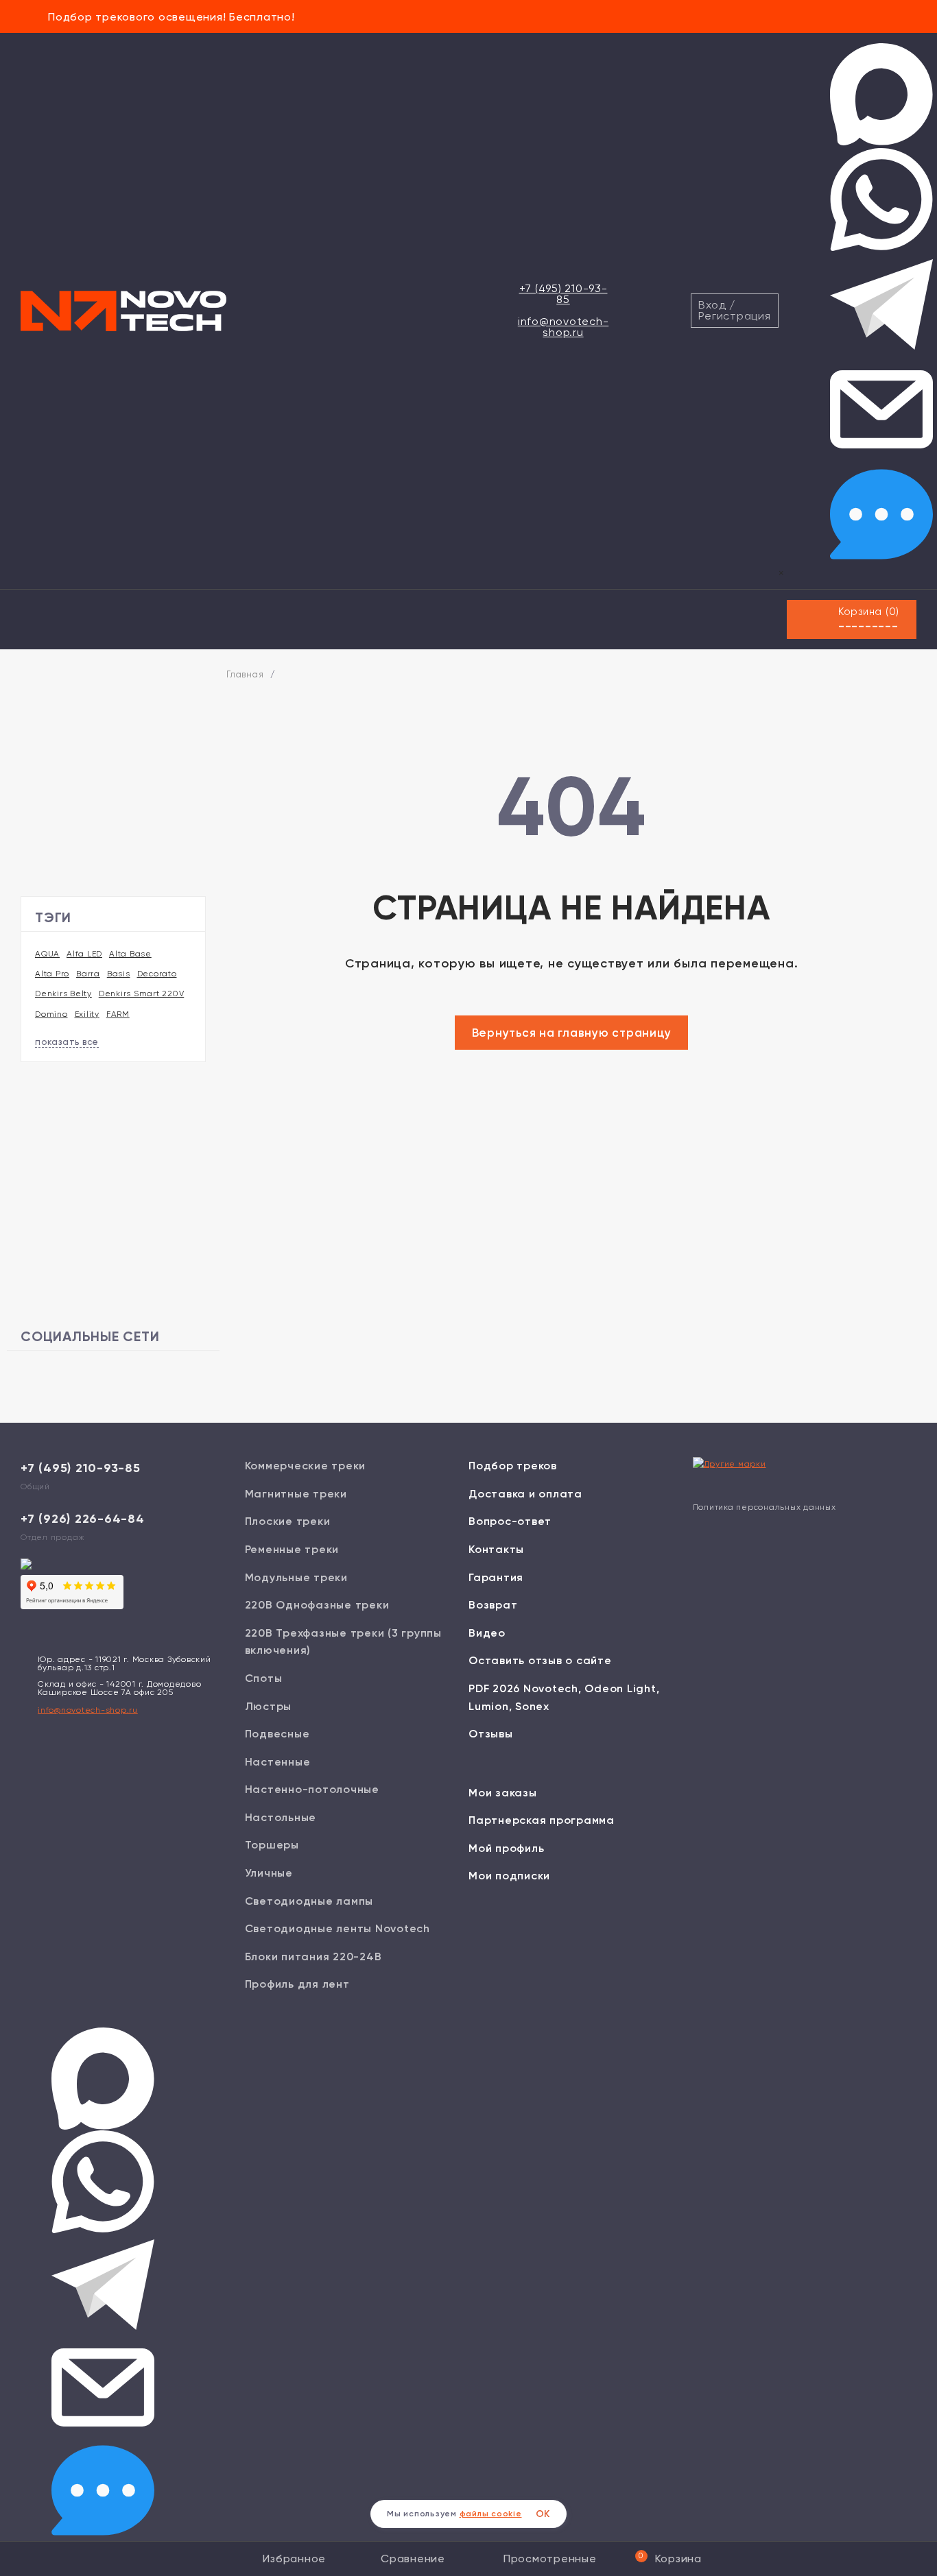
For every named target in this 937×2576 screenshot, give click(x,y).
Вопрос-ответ (510, 1521)
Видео (487, 1633)
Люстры (269, 1706)
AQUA (47, 954)
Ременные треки (292, 1549)
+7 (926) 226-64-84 (83, 1519)
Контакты (496, 1549)
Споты (264, 1678)
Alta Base (130, 954)
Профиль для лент (297, 1984)
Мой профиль (506, 1848)
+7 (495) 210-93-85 (564, 294)
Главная (245, 674)
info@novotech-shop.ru (564, 327)
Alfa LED (84, 954)
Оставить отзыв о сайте (540, 1660)
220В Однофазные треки (317, 1605)
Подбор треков (513, 1466)
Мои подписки (509, 1876)
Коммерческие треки (306, 1466)
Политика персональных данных (764, 1507)
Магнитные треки (296, 1494)
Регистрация (734, 316)
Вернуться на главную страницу (572, 1033)
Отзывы (491, 1734)
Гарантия (496, 1577)
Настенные (278, 1762)
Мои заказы (503, 1793)
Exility (87, 1014)
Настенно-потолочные (312, 1789)
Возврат (493, 1605)
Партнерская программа (542, 1820)
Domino (51, 1014)
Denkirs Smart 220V (142, 994)
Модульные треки (296, 1577)
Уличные (269, 1873)
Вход (712, 305)
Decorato (157, 974)
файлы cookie (491, 2514)
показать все (67, 1042)
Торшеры (272, 1845)
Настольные (281, 1817)
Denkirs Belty (63, 994)
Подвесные (277, 1734)
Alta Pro (52, 974)
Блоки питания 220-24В (313, 1957)
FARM (118, 1014)
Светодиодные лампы (309, 1901)
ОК (543, 2514)
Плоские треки (288, 1521)
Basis (119, 974)
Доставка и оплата (525, 1494)
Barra (88, 974)
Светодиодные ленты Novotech (337, 1928)
